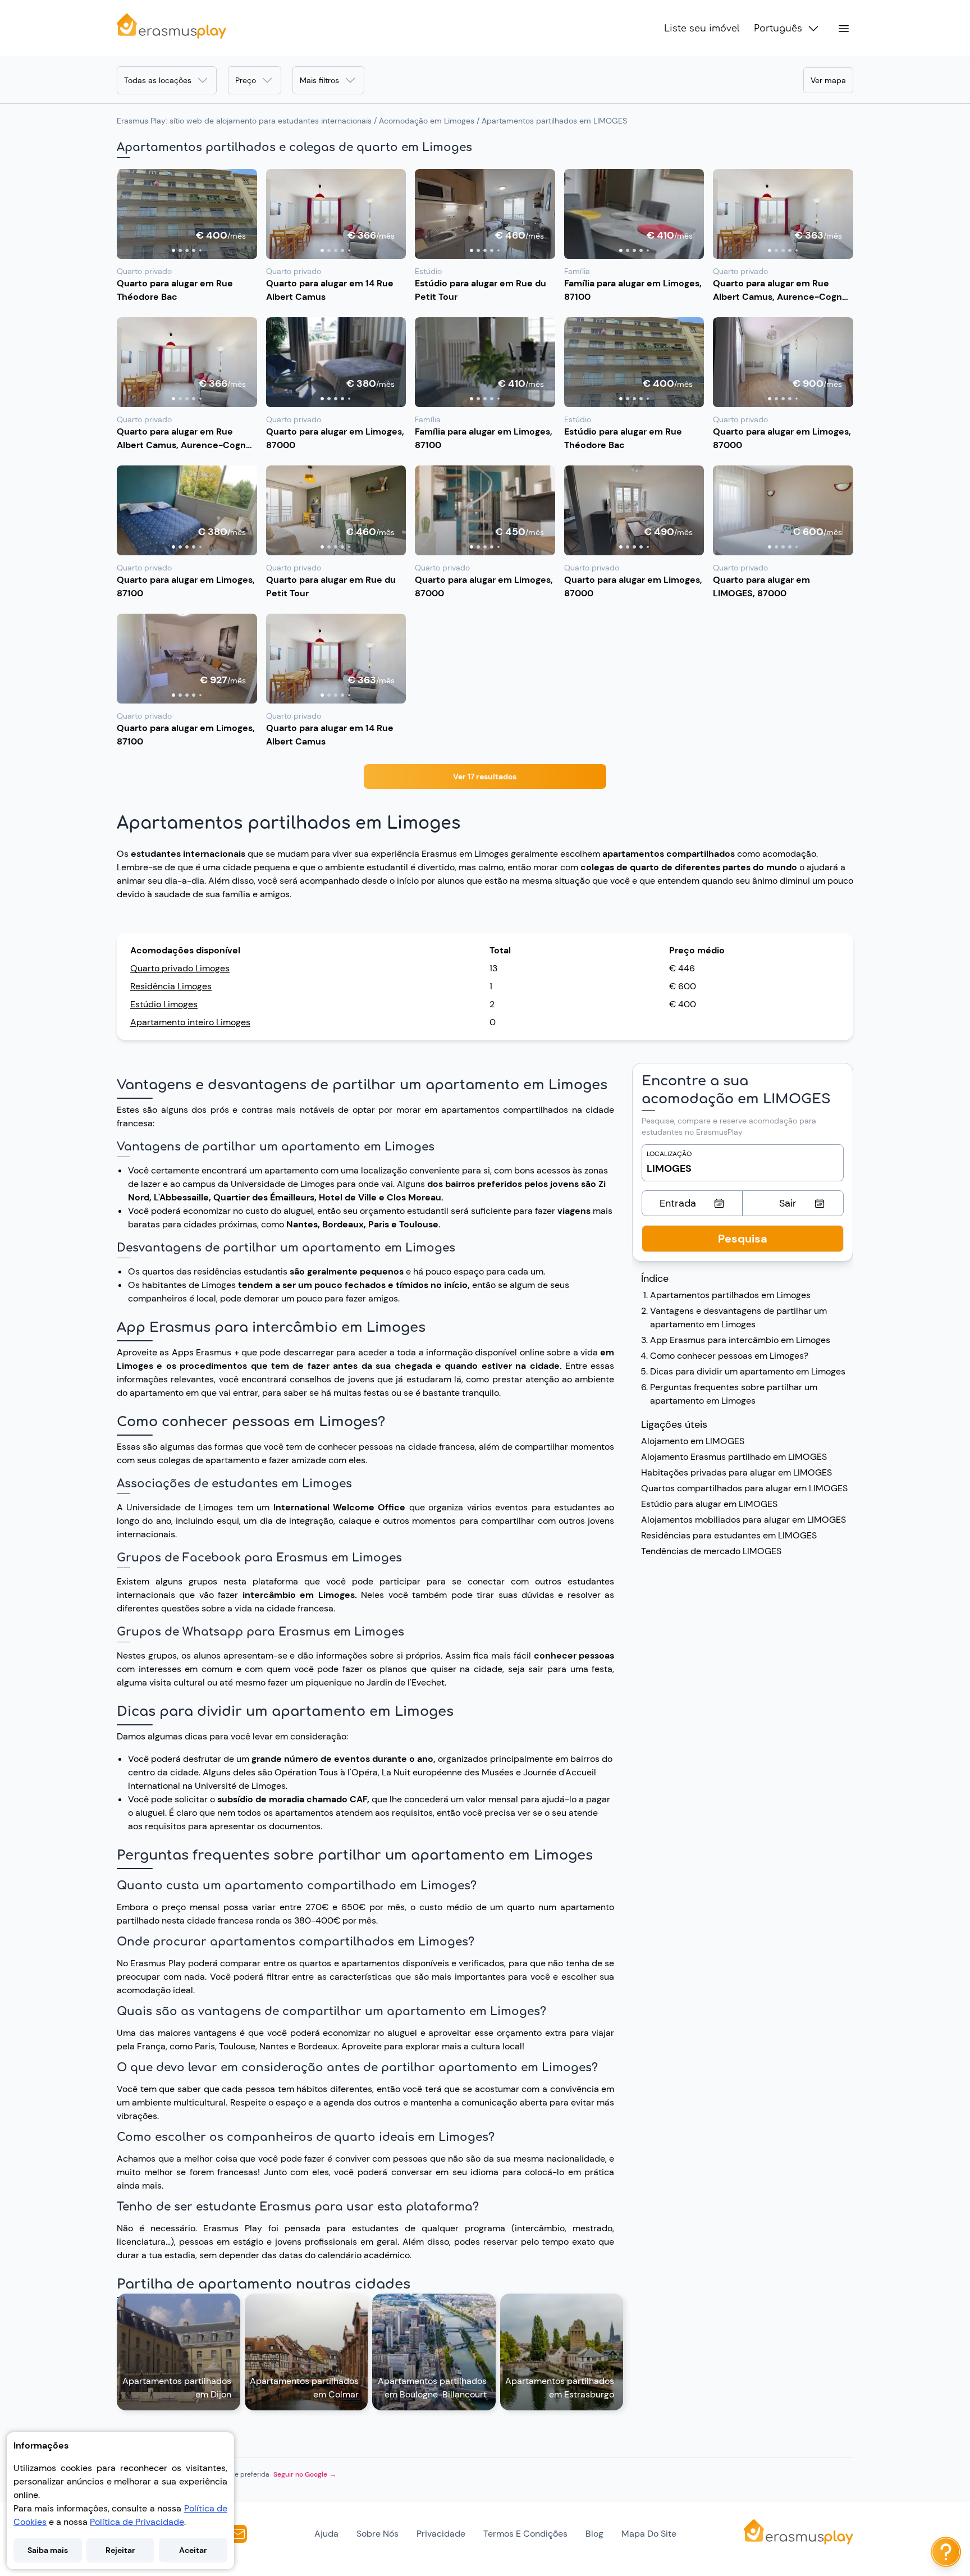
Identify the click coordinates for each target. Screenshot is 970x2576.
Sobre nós (378, 2534)
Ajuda (326, 2534)
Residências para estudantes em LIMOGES (729, 1535)
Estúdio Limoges (164, 1004)
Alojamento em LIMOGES (693, 1441)
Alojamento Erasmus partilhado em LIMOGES (734, 1457)
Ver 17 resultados (485, 777)
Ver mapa (828, 80)
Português (778, 29)
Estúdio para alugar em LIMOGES (709, 1504)
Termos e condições (525, 2534)
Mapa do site (649, 2534)
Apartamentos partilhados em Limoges (730, 1295)
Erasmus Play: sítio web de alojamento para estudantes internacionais (244, 121)
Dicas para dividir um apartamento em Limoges (748, 1371)
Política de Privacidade (137, 2522)
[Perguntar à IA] (946, 2552)
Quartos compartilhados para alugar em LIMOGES (744, 1488)
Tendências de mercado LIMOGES (711, 1551)
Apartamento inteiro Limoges (190, 1022)
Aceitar (193, 2550)
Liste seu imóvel (702, 29)
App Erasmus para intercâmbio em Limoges (740, 1340)
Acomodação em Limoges (427, 121)
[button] (187, 214)
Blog (594, 2534)
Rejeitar (120, 2550)
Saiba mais (48, 2550)
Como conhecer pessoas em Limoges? (729, 1356)
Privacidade (441, 2534)
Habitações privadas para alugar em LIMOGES (736, 1472)
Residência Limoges (171, 986)
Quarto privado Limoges (180, 968)
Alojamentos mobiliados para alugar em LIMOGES (743, 1520)
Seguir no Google (305, 2474)
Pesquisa (743, 1239)
